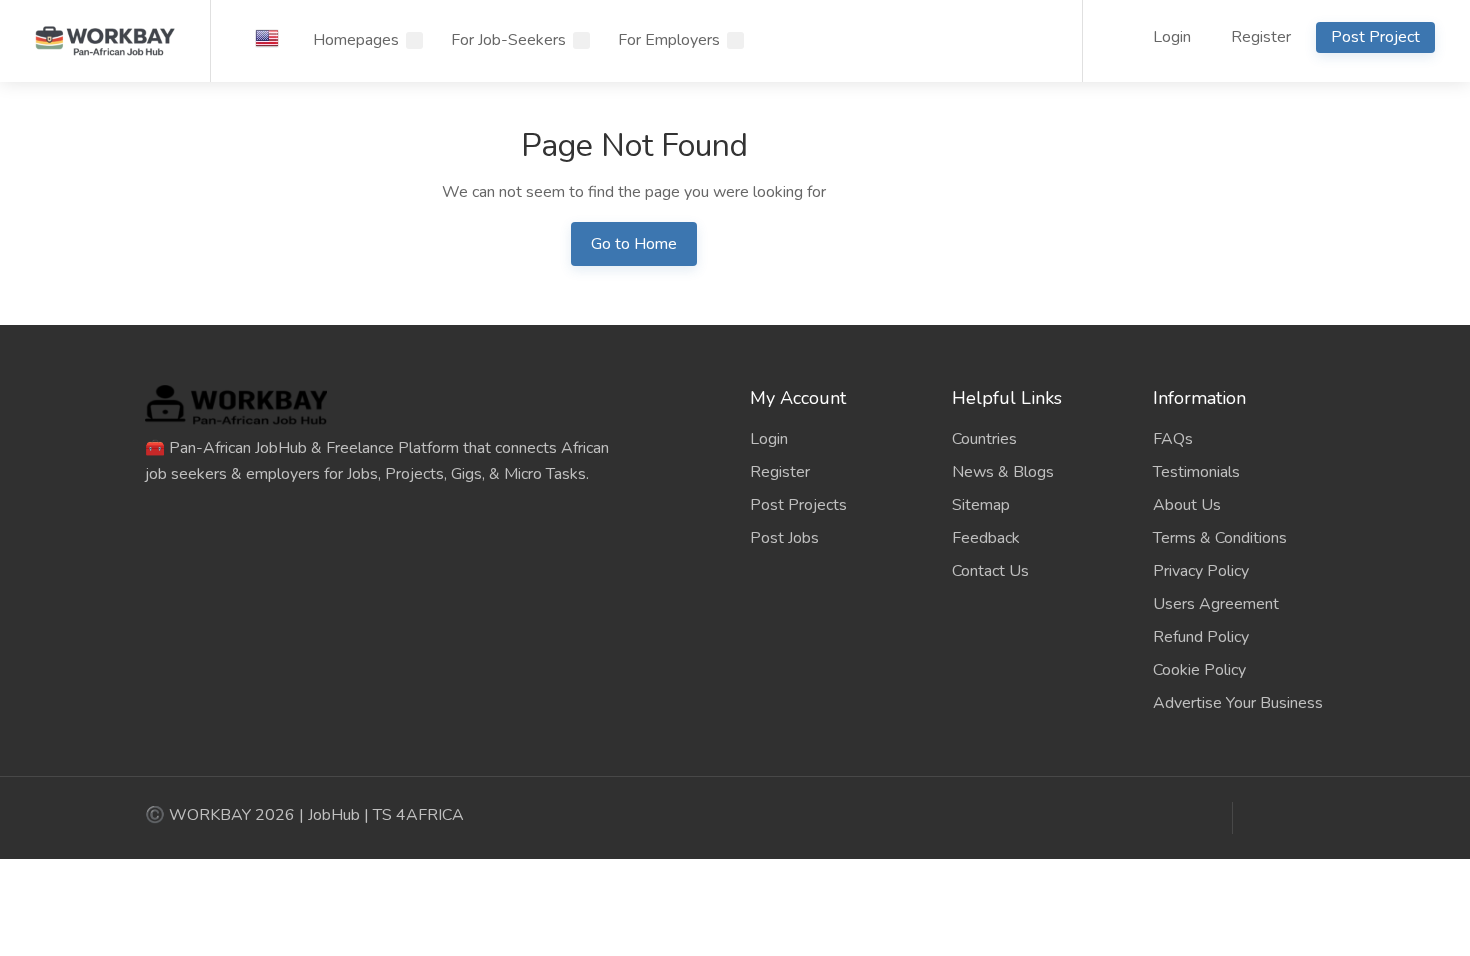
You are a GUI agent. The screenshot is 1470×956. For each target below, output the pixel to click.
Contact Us (990, 571)
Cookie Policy (1199, 670)
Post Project (1375, 37)
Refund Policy (1201, 637)
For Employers (669, 40)
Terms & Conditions (1220, 538)
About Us (1187, 505)
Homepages (356, 40)
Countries (984, 439)
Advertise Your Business (1238, 703)
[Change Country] (267, 38)
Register (1261, 37)
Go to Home (634, 244)
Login (1170, 37)
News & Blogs (1003, 472)
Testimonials (1196, 472)
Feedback (986, 538)
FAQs (1173, 439)
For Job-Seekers (508, 40)
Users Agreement (1216, 604)
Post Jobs (784, 538)
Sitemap (981, 505)
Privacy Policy (1201, 571)
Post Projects (798, 505)
